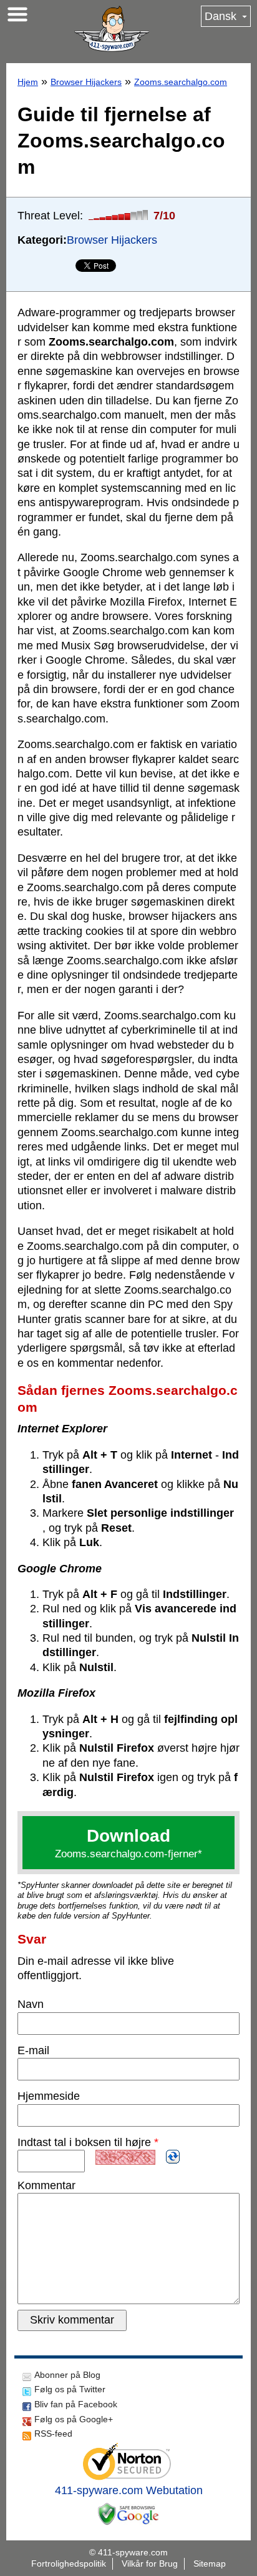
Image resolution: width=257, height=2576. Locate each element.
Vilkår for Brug (150, 2564)
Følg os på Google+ (74, 2419)
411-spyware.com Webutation (129, 2490)
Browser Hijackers (86, 82)
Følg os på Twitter (70, 2389)
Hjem (28, 82)
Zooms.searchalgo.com (181, 82)
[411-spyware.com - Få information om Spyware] (112, 29)
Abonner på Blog (67, 2375)
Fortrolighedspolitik (69, 2564)
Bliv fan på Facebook (76, 2404)
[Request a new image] (173, 2157)
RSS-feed (53, 2434)
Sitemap (210, 2564)
